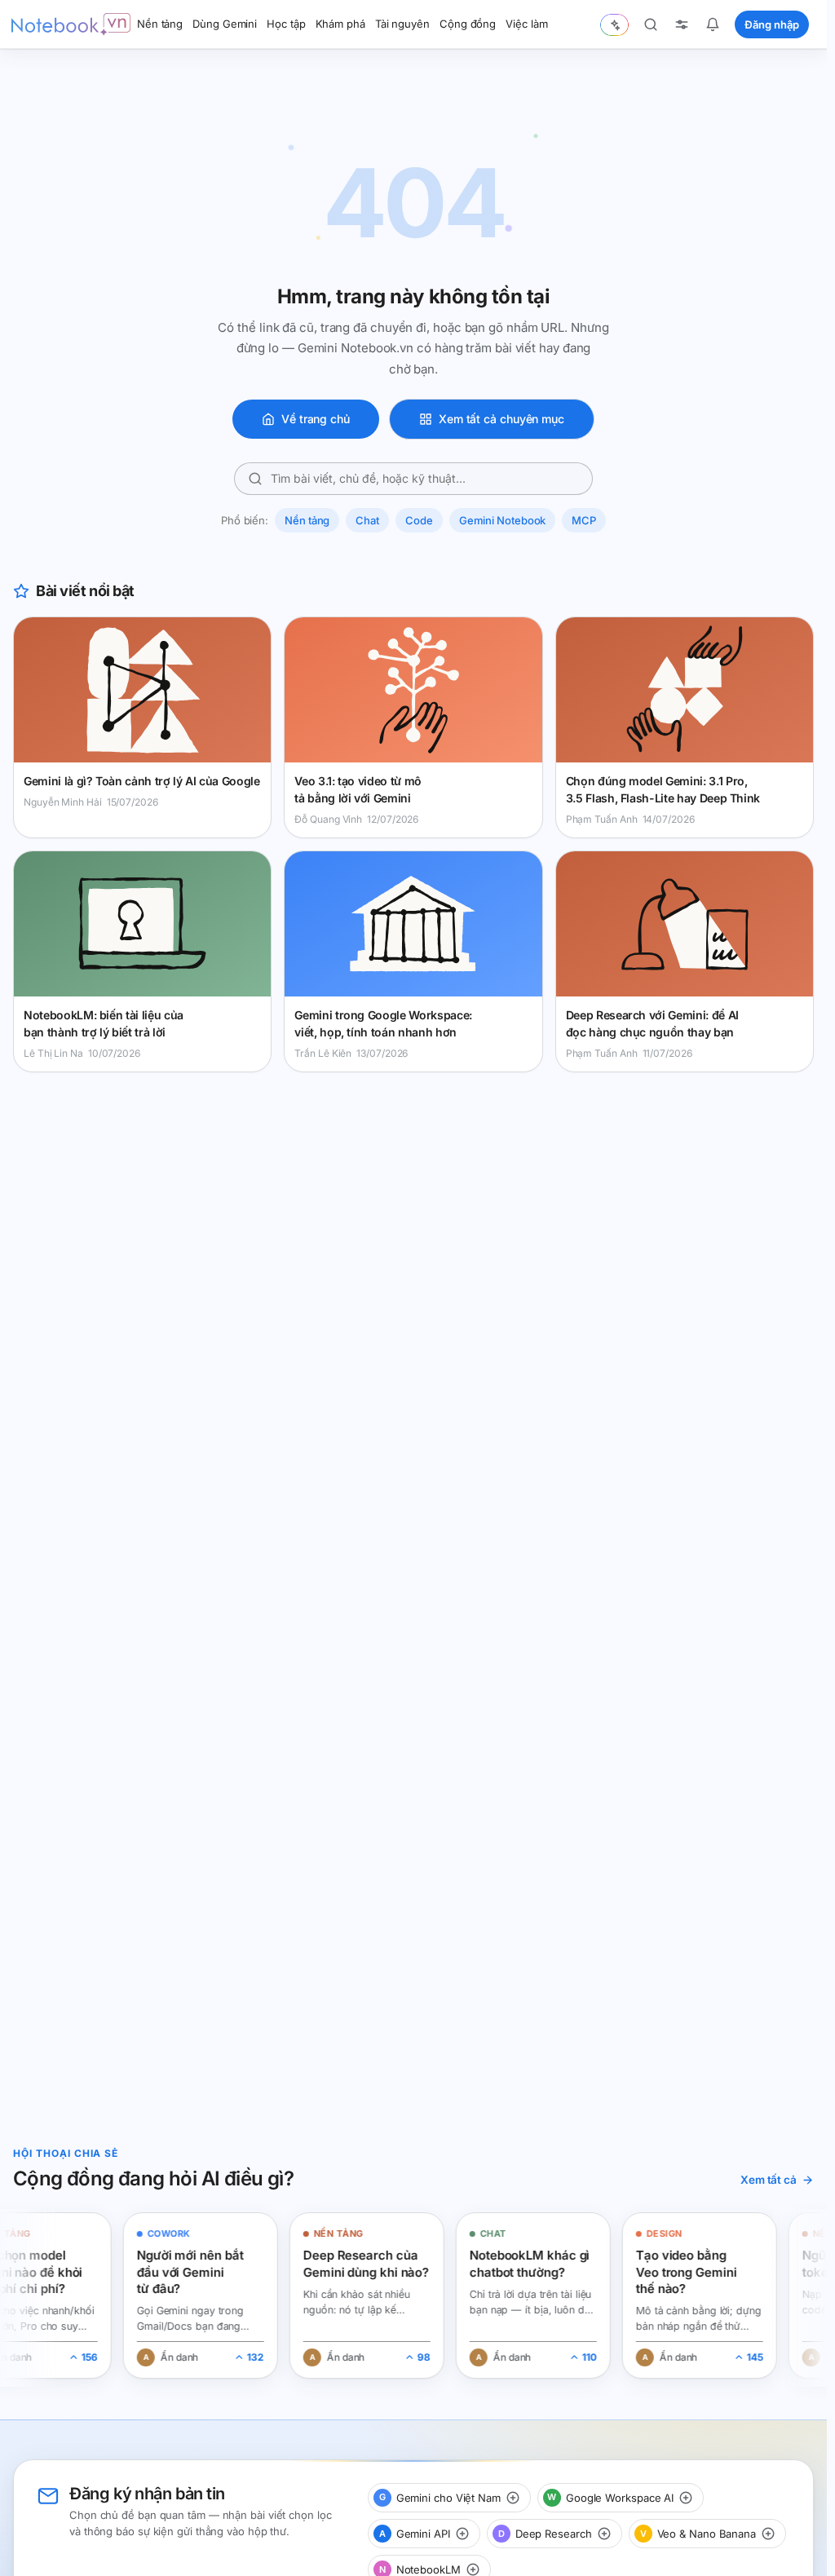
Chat (367, 520)
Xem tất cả (769, 2180)
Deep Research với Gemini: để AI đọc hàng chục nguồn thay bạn (652, 1023)
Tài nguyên (402, 24)
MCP (584, 520)
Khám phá (340, 24)
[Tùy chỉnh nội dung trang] (682, 24)
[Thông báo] (713, 24)
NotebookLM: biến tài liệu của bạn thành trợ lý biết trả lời (104, 1023)
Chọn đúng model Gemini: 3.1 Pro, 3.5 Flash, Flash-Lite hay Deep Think (663, 789)
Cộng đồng (468, 24)
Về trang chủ (316, 419)
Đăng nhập (772, 24)
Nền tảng (160, 24)
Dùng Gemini (225, 24)
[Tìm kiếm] (651, 24)
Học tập (286, 24)
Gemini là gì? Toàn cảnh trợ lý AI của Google (142, 781)
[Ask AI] (614, 25)
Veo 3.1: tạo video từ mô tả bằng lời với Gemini (358, 789)
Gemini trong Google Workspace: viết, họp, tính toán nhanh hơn (383, 1023)
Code (419, 520)
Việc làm (526, 24)
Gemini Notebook (503, 520)
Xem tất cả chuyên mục (501, 419)
